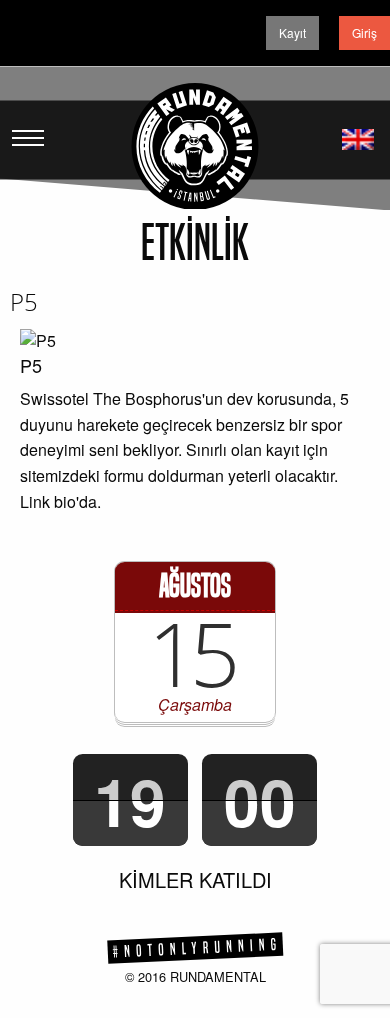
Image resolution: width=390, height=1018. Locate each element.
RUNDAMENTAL (195, 145)
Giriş (364, 32)
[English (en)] (358, 136)
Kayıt (292, 32)
